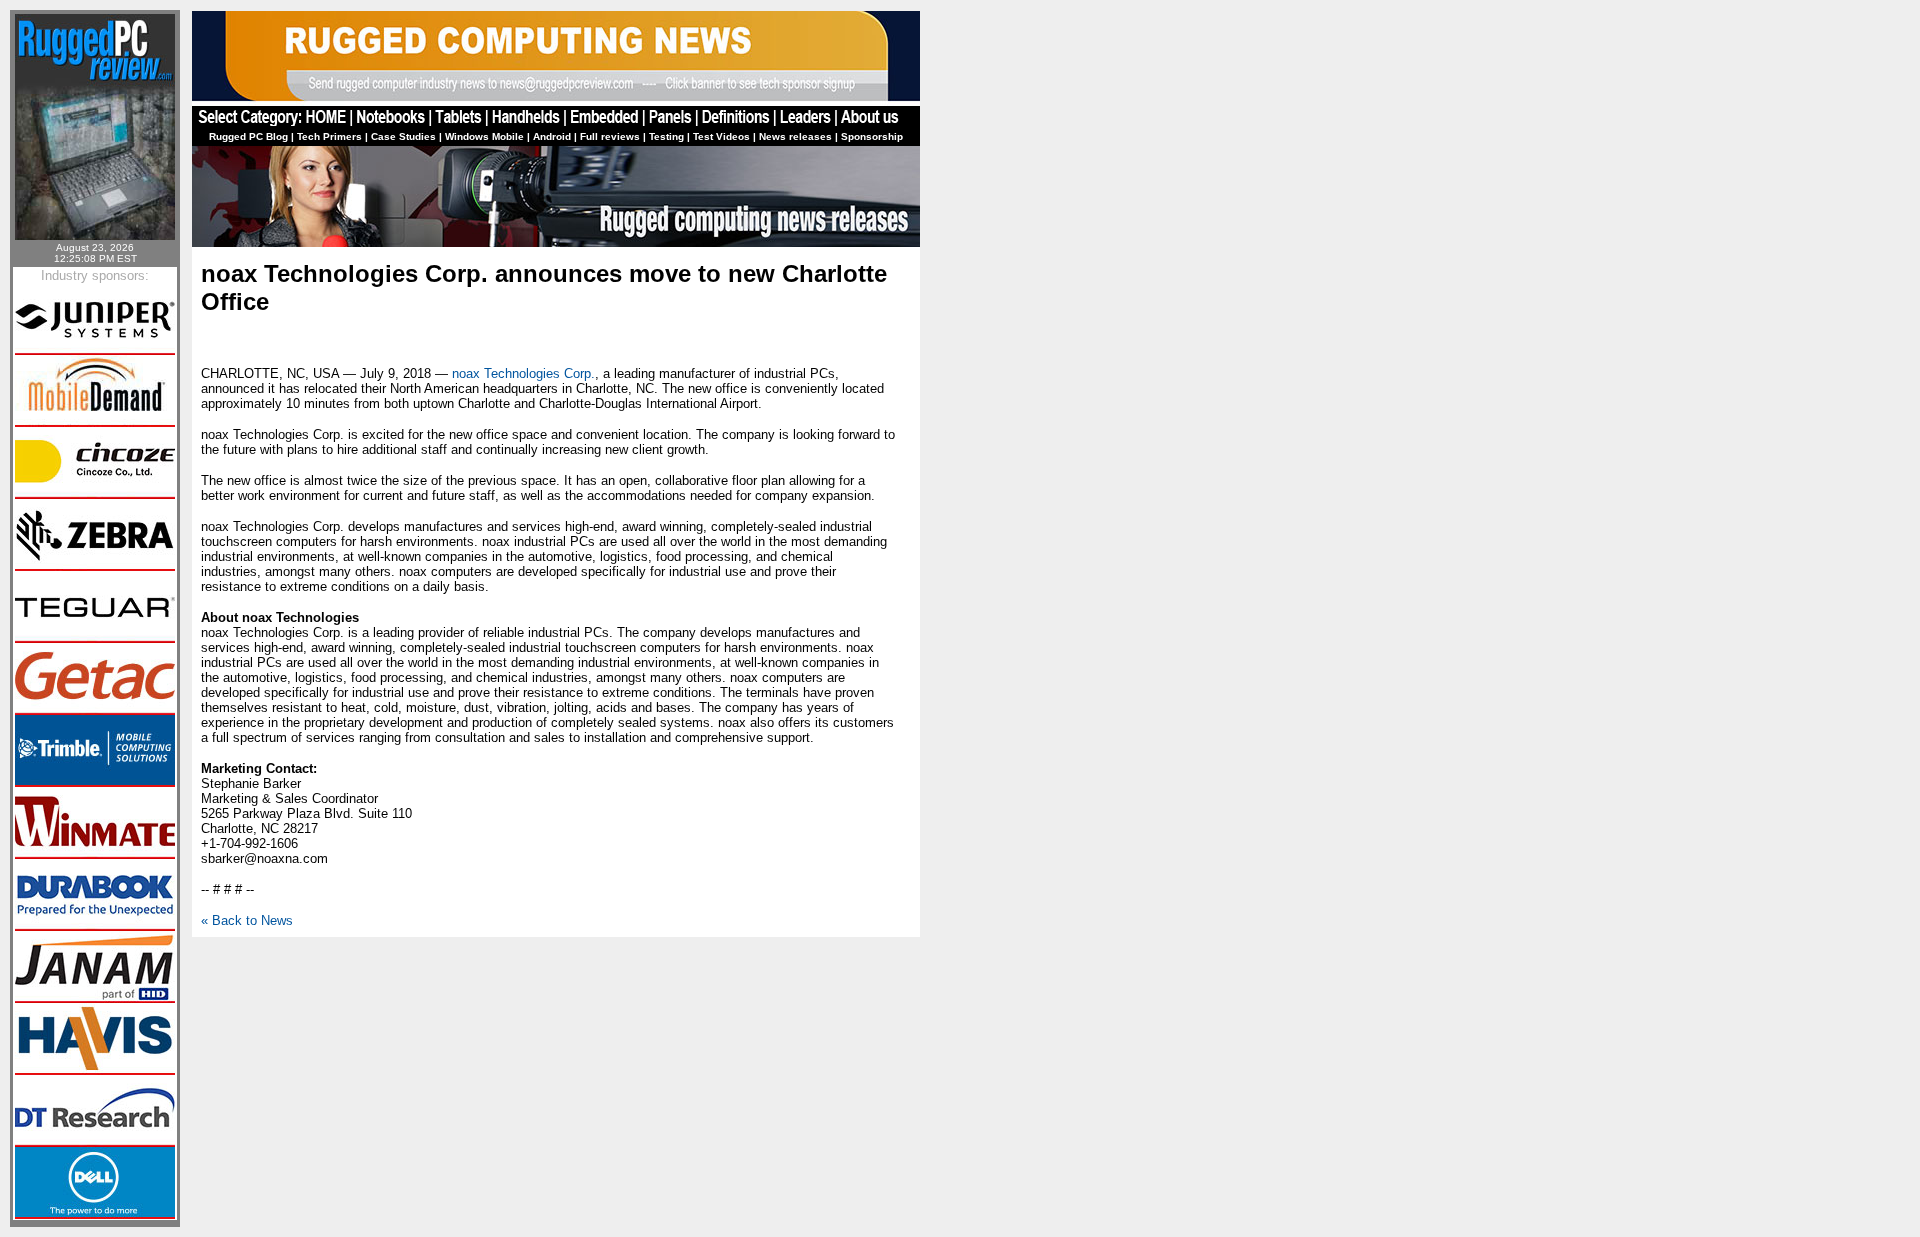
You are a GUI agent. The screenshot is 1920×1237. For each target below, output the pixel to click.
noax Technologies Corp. (523, 373)
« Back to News (247, 920)
